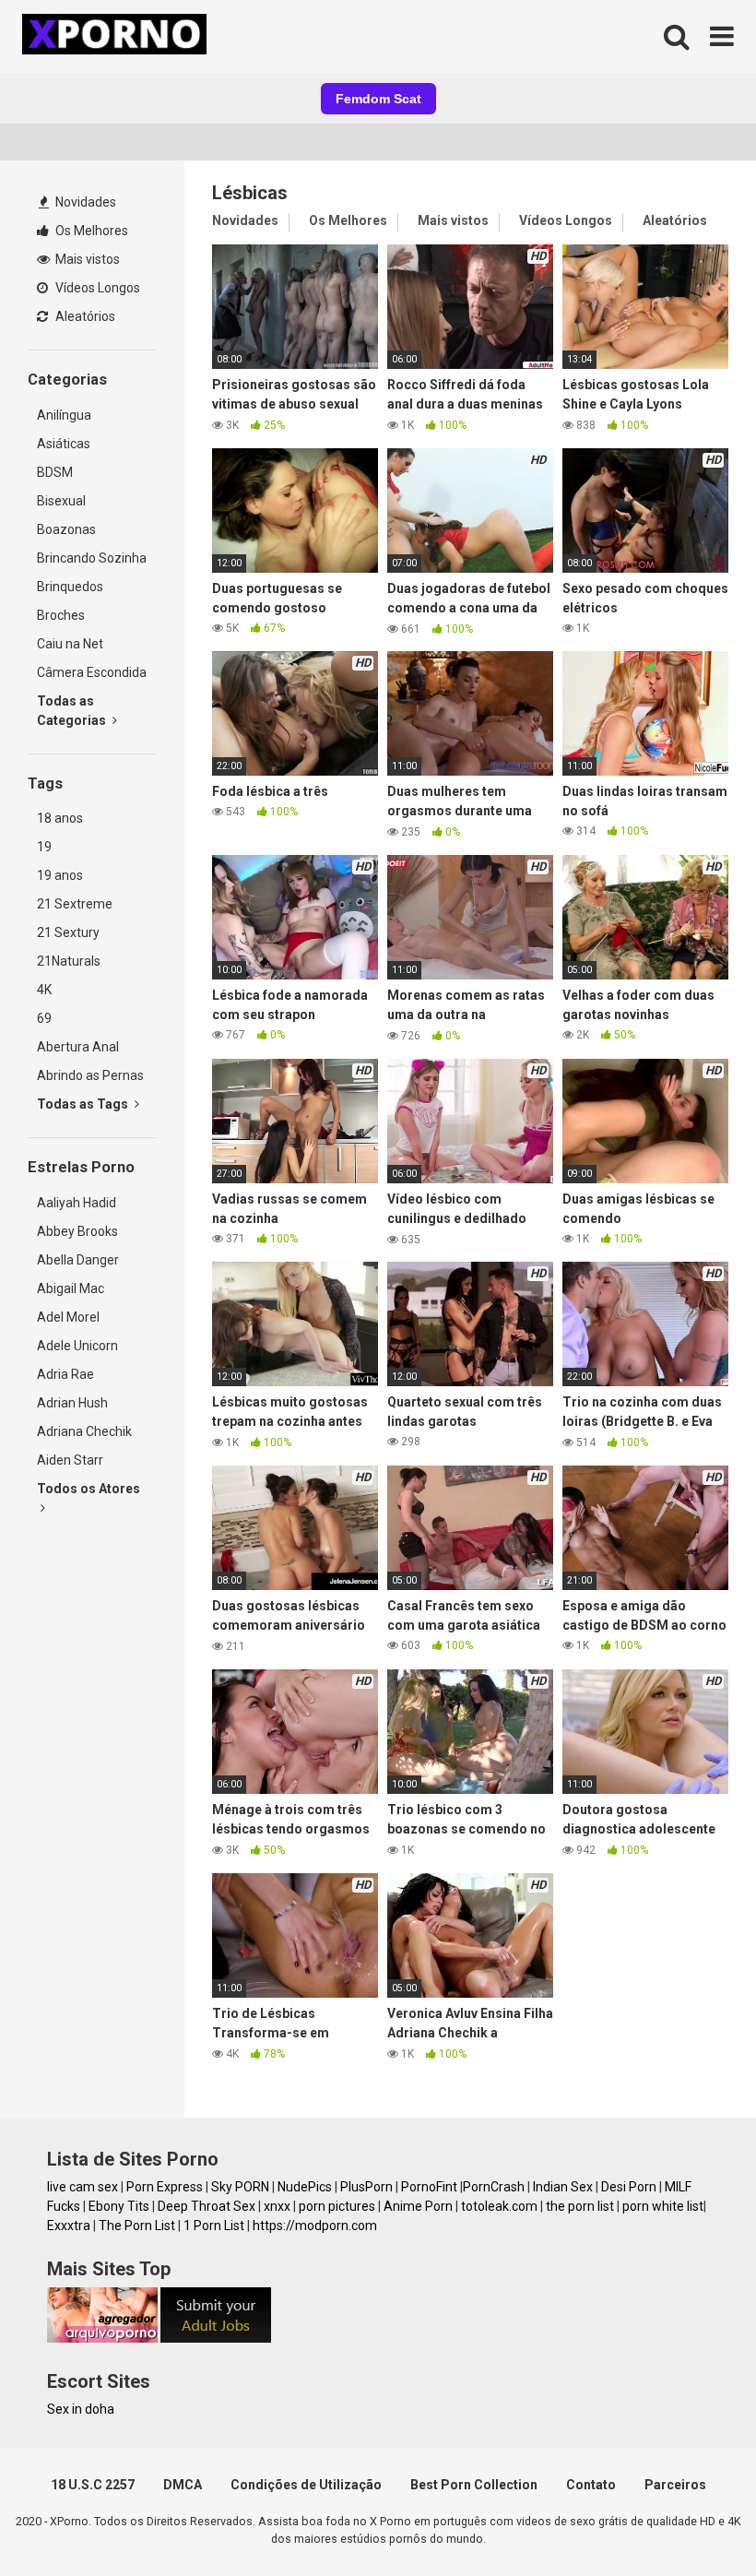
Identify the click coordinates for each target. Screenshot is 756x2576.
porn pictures (337, 2206)
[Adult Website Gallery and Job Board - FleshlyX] (216, 2338)
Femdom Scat (378, 99)
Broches (61, 615)
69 (44, 1018)
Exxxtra (69, 2226)
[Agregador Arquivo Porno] (102, 2338)
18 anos (60, 818)
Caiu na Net (70, 644)
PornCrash (494, 2187)
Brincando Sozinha (92, 558)
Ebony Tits (119, 2206)
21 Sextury (68, 932)
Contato (591, 2485)
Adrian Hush (72, 1403)
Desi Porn (629, 2187)
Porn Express (165, 2187)
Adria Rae (65, 1374)
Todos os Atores (89, 1489)
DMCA (183, 2485)
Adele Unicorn (77, 1346)
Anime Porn (418, 2206)
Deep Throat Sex (207, 2206)
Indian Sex (563, 2187)
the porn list (580, 2206)
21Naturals (69, 961)
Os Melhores (90, 231)
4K (44, 990)
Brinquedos (70, 587)
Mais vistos (86, 259)
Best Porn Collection (474, 2485)
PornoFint (429, 2187)
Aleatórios (84, 316)
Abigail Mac (71, 1288)
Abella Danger (78, 1260)
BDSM (55, 472)
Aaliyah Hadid (77, 1203)
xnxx (277, 2206)
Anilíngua (64, 415)
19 (44, 847)
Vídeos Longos (96, 288)
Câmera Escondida (92, 672)
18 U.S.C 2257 (93, 2485)
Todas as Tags (84, 1104)
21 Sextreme (75, 904)
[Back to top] (694, 2520)
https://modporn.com (315, 2226)
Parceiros (675, 2485)
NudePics (305, 2187)
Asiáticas (64, 444)
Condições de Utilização (306, 2485)
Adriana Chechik (84, 1431)
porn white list (663, 2206)
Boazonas (66, 529)
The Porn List (137, 2226)
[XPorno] (117, 37)
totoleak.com (499, 2206)
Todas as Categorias (73, 711)
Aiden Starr (70, 1460)
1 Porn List (214, 2226)
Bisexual (61, 501)
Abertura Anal (78, 1047)
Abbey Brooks (77, 1231)
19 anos (60, 875)
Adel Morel (68, 1317)
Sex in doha (81, 2409)
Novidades (84, 202)
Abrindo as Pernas (90, 1075)
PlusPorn (366, 2187)
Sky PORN (240, 2187)
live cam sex (83, 2187)
